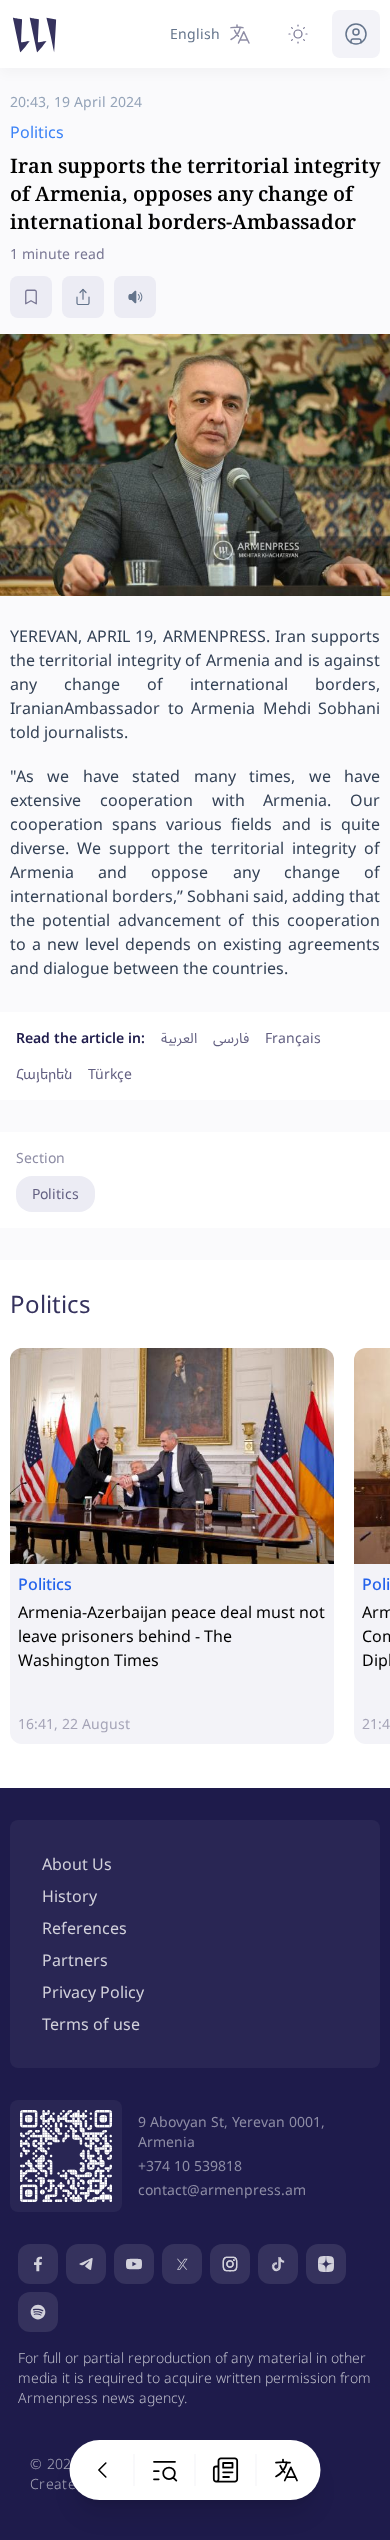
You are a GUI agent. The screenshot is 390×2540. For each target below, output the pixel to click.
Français (293, 1037)
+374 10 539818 (190, 2165)
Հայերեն (44, 1073)
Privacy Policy (93, 1992)
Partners (75, 1960)
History (69, 1896)
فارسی (231, 1037)
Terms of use (91, 2024)
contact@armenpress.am (222, 2189)
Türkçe (110, 1073)
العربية (179, 1037)
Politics (55, 1193)
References (84, 1928)
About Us (77, 1864)
